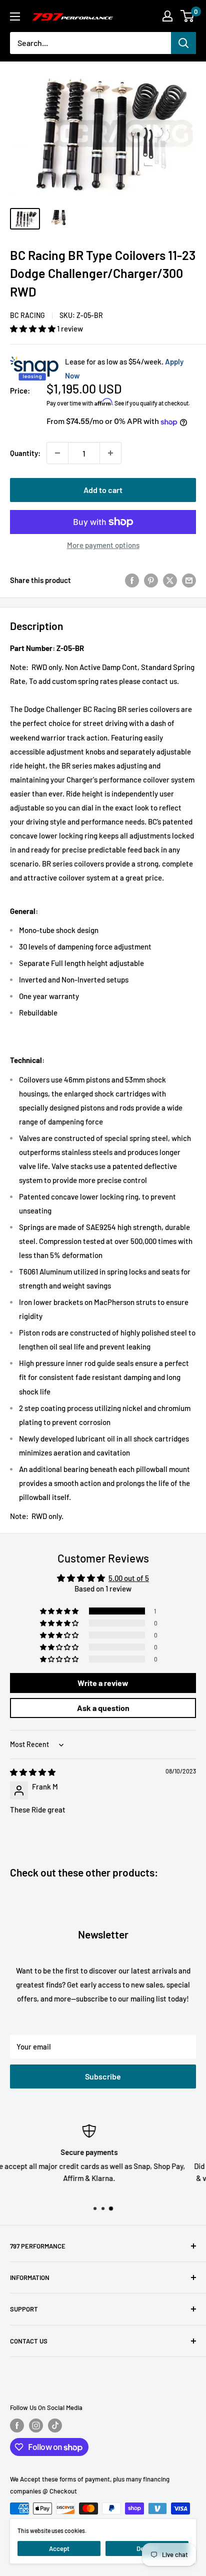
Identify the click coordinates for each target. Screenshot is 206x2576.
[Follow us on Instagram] (36, 2425)
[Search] (183, 43)
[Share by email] (189, 579)
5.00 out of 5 (129, 1578)
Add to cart (103, 490)
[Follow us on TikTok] (55, 2425)
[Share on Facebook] (132, 579)
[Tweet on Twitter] (170, 579)
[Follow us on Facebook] (17, 2425)
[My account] (167, 16)
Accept (59, 2548)
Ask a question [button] (103, 1708)
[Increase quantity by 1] (110, 453)
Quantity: (25, 453)
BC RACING (27, 315)
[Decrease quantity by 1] (57, 453)
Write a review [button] (103, 1683)
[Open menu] (15, 16)
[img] (33, 1772)
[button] (33, 328)
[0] (188, 16)
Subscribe (103, 2076)
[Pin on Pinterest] (151, 579)
